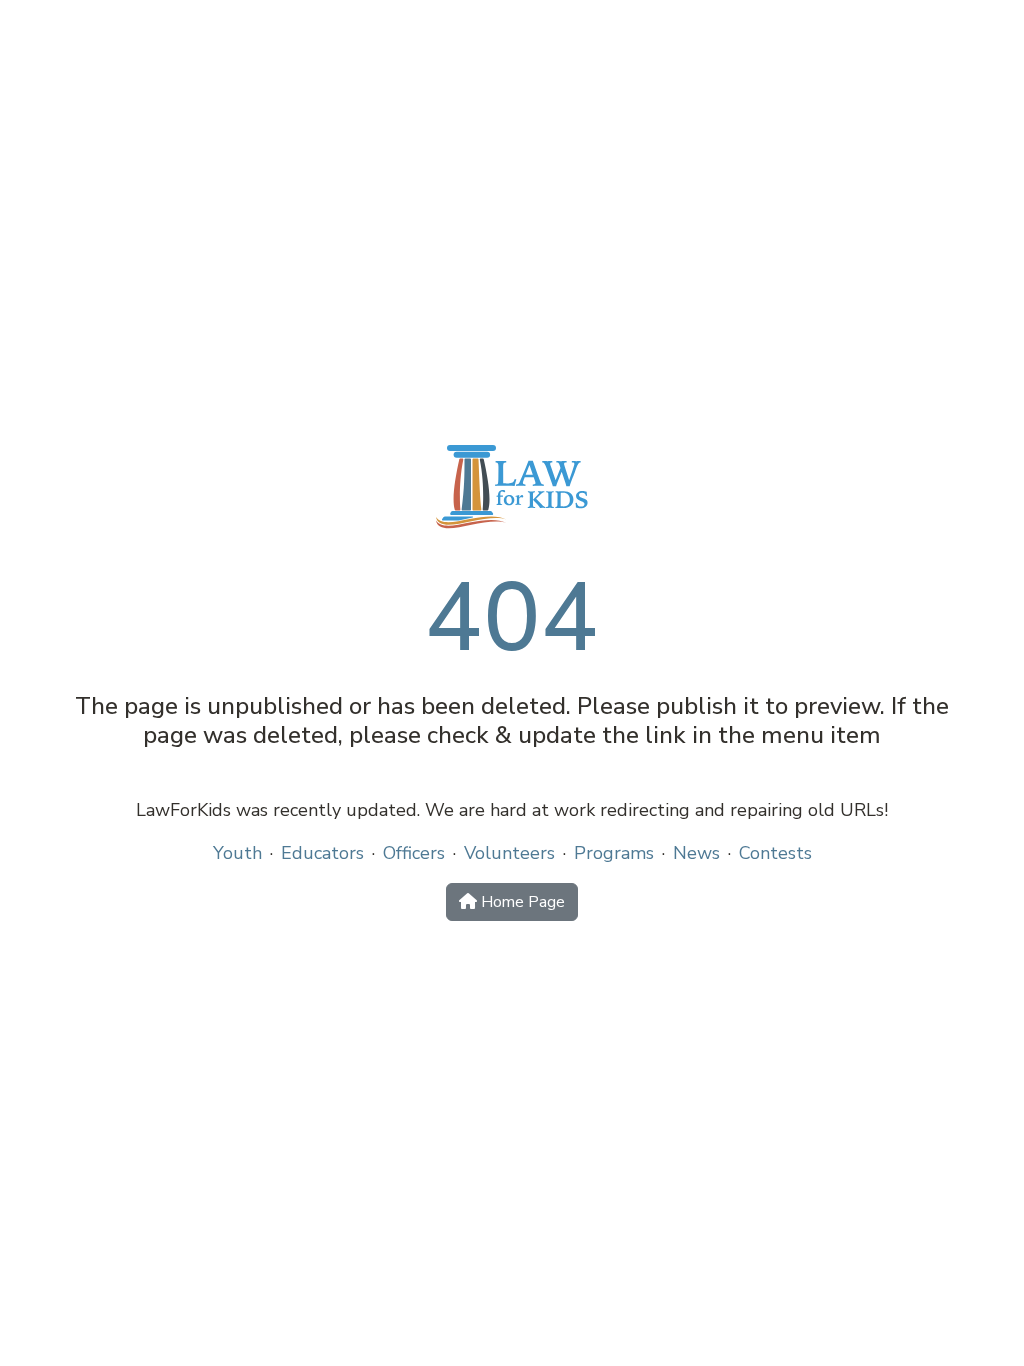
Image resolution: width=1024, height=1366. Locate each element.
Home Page (521, 902)
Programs (614, 853)
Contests (775, 853)
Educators (322, 853)
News (696, 853)
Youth (237, 853)
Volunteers (509, 853)
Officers (414, 853)
